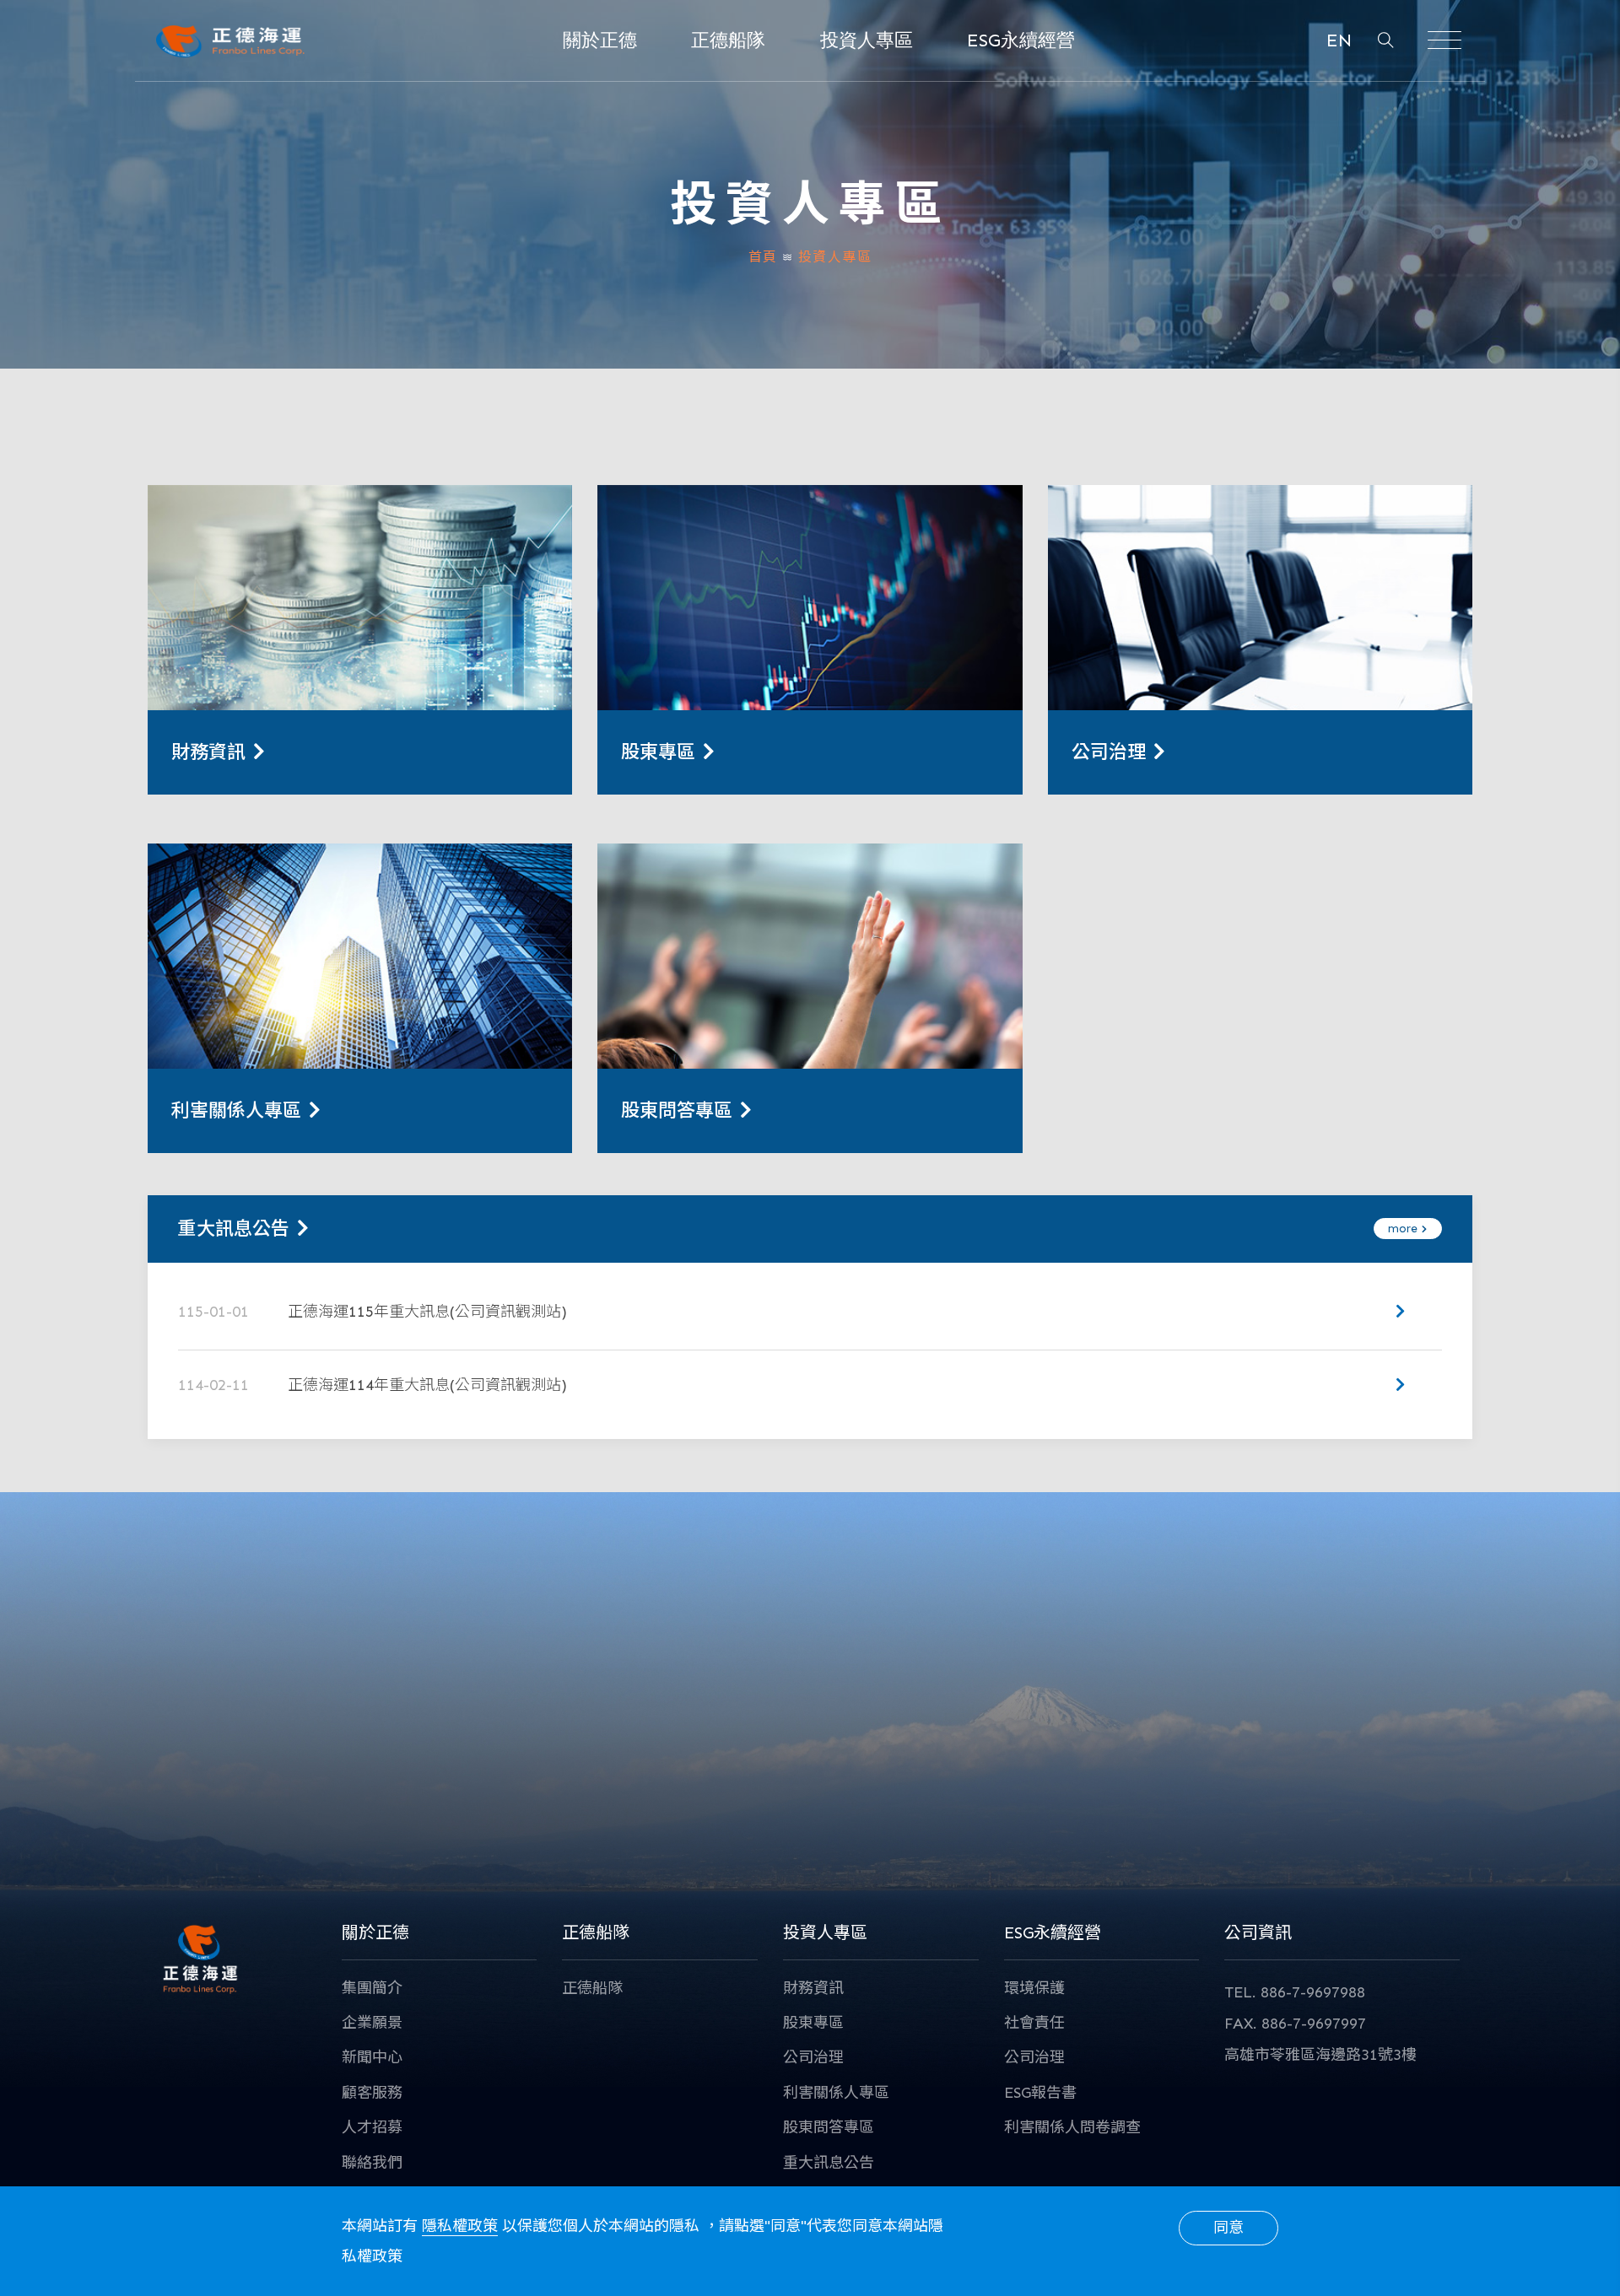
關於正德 (600, 40)
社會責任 (1034, 2023)
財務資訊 (813, 1988)
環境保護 (1034, 1988)
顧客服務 (372, 2093)
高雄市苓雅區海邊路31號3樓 (1320, 2055)
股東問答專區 (829, 2127)
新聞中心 (372, 2057)
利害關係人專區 (836, 2093)
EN (1339, 40)
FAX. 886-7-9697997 (1295, 2024)
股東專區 (813, 2023)
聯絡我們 (372, 2163)
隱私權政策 (460, 2226)
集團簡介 (372, 1988)
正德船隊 (728, 40)
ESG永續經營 (1021, 40)
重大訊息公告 (829, 2163)
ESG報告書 (1040, 2093)
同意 (1228, 2228)
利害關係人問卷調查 (1072, 2127)
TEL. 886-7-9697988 (1295, 1992)
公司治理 (813, 2057)
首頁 (763, 257)
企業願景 (372, 2023)
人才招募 (372, 2127)
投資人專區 (867, 40)
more (1404, 1229)
